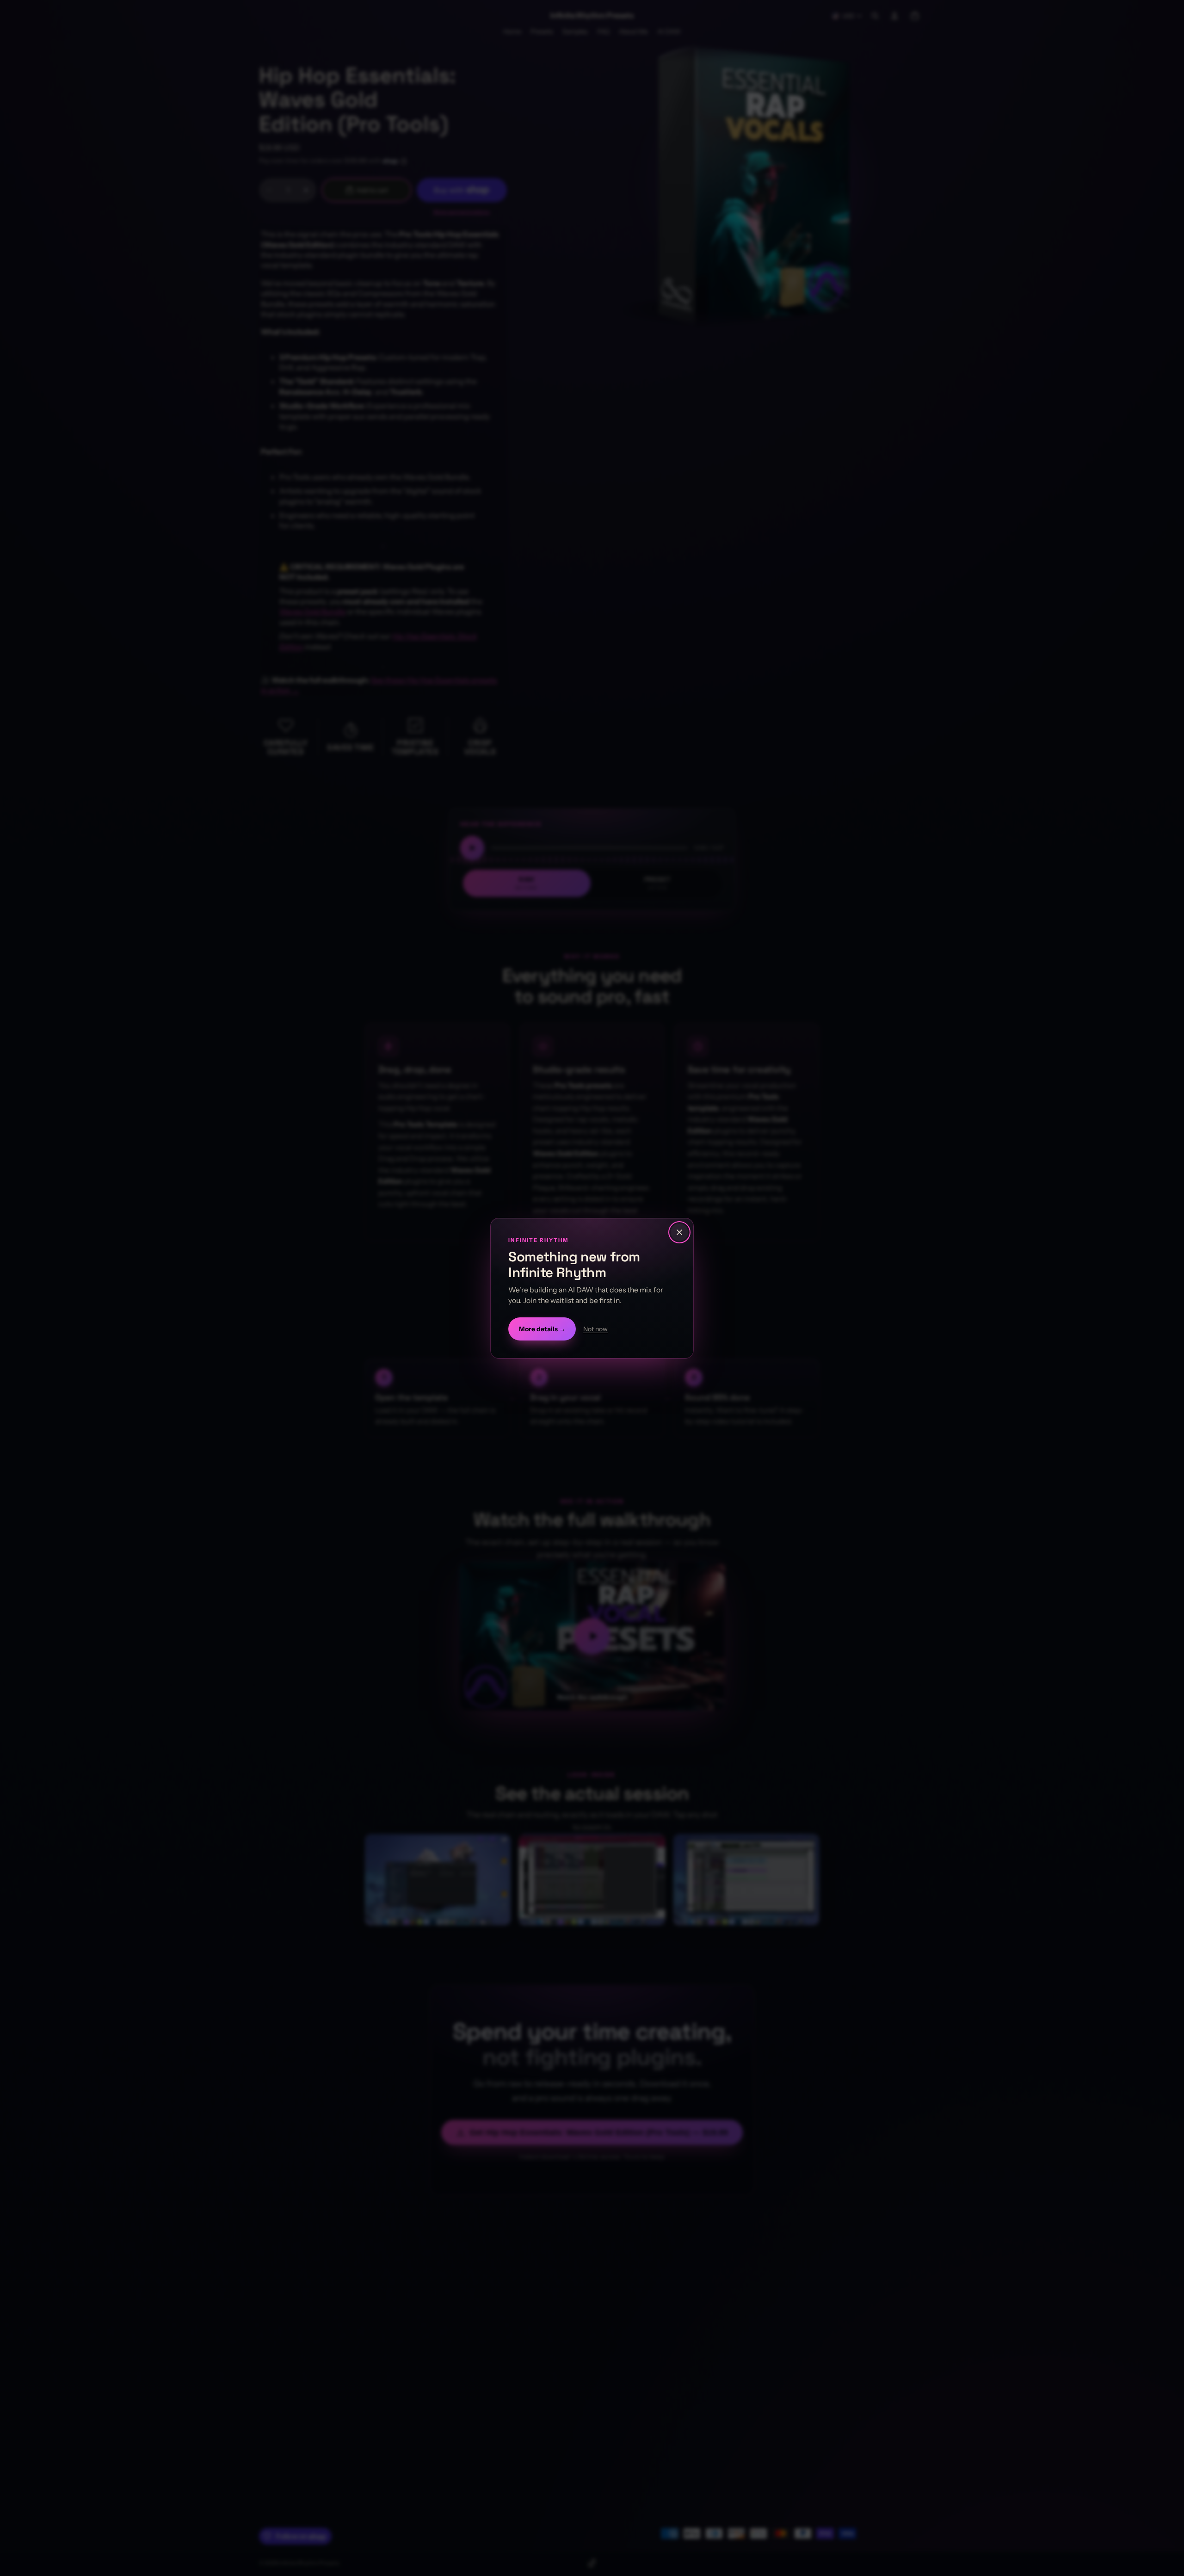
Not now (595, 1328)
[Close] (679, 1232)
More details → (542, 1328)
